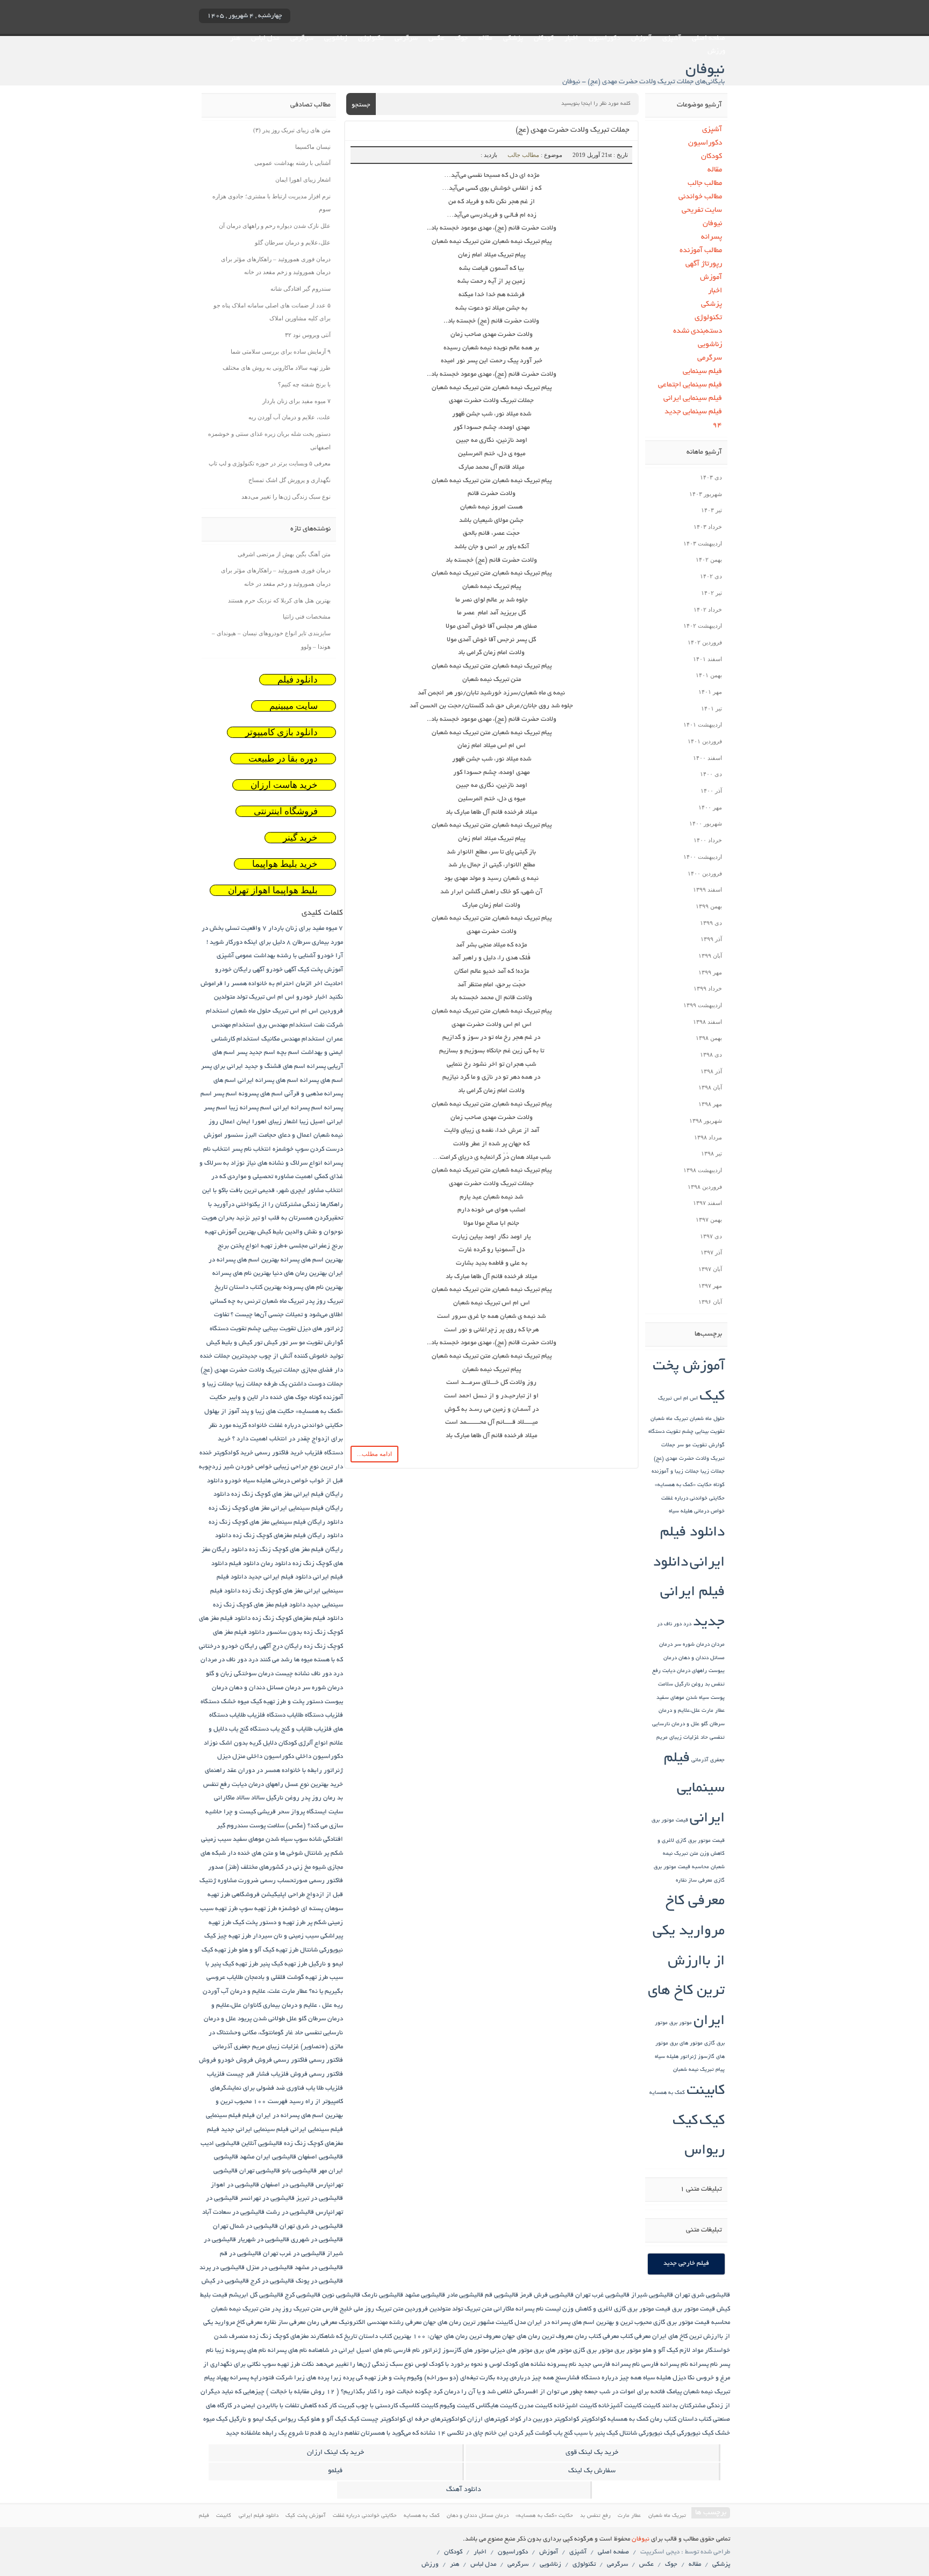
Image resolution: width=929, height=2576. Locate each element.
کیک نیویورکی (695, 2433)
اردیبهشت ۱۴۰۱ (703, 724)
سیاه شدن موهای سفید (683, 1698)
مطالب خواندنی (700, 197)
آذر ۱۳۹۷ (711, 1252)
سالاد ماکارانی (232, 1798)
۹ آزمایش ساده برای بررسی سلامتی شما (281, 351)
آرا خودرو (330, 956)
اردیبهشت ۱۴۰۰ (703, 857)
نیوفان (712, 224)
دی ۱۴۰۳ (711, 477)
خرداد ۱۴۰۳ (708, 527)
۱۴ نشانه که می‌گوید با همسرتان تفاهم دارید (387, 2433)
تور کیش (276, 1343)
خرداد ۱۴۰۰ (708, 840)
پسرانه (712, 237)
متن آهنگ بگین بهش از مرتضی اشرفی (284, 554)
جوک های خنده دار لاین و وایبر (268, 1398)
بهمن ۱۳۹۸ (709, 1038)
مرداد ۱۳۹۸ (708, 1137)
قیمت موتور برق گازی (700, 1841)
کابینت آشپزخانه (620, 2406)
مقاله (485, 39)
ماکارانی (504, 2309)
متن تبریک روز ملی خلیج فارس (363, 2309)
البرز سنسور (241, 1135)
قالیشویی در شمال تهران (245, 2226)
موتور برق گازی (593, 2351)
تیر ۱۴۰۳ (712, 510)
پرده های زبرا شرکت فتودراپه (290, 2378)
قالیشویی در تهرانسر (267, 2198)
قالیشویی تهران (260, 2171)
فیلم (249, 2116)
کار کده (327, 2406)
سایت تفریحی (702, 210)
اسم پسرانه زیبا (250, 1108)
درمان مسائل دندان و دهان (265, 1688)
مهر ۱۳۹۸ (710, 1104)
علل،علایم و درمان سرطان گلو (293, 242)
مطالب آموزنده (701, 251)
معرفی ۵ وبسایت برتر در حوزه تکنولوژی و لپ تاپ (270, 463)
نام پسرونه (562, 2365)
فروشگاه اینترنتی (286, 811)
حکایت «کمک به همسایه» (683, 1485)
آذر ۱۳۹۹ (711, 939)
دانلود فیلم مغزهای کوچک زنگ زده (298, 1619)
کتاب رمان (663, 2419)
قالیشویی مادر (465, 2295)
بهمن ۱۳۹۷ (709, 1219)
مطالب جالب (523, 155)
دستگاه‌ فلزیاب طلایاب (258, 1715)
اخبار (571, 39)
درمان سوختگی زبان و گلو (240, 1674)
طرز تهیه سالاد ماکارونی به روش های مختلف (277, 368)
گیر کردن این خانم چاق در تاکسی (490, 2433)
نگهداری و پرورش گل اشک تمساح (290, 480)
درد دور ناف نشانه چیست (309, 1674)
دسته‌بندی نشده (698, 331)
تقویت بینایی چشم (703, 1432)
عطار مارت (713, 1711)
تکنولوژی (371, 39)
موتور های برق (686, 2044)
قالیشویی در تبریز (320, 2198)
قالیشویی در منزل (270, 2268)
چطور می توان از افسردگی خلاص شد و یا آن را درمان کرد (508, 2392)
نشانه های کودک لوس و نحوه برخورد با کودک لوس (480, 2365)
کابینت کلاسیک (419, 2406)
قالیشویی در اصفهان (287, 2185)
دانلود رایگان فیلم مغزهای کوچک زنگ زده (288, 1536)
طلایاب (235, 1978)
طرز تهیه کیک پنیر (283, 1964)
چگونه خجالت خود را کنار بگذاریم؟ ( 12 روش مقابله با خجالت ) (349, 2392)
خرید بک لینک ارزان (335, 2453)
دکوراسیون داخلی (319, 1757)
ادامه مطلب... (374, 1454)
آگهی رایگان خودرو (240, 970)
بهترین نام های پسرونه (313, 1287)
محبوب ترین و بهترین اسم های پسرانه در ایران (589, 2323)
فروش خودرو (235, 2060)
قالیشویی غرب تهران (602, 2295)
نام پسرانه (704, 2365)
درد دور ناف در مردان (229, 1660)
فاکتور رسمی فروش (281, 2060)
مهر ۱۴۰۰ (710, 807)
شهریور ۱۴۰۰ (706, 823)
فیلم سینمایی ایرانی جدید (255, 2130)
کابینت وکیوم (457, 2406)
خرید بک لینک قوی (592, 2453)
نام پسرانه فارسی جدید (609, 2365)
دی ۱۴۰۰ (711, 774)
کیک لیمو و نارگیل (253, 2419)
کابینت (706, 2091)
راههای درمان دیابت (685, 1671)
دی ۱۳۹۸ (711, 1054)
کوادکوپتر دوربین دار (551, 2419)
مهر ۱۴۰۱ (710, 692)
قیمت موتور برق (670, 1821)
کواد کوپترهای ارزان (494, 2419)
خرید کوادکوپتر (233, 1453)
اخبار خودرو (312, 997)
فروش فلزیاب (289, 2074)
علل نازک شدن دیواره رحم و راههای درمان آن (275, 226)
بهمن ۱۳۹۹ (709, 906)
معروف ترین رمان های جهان (538, 2337)
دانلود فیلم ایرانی (259, 2516)
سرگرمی (406, 39)
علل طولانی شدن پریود (267, 2019)
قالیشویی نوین (341, 2295)
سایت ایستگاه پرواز (317, 1812)
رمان (329, 1798)
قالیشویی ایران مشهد (268, 2157)
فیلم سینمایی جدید (693, 412)
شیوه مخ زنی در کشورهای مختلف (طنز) (276, 1867)
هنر (235, 39)
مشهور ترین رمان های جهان (459, 2323)
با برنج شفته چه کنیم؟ (304, 384)
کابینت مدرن (535, 2406)
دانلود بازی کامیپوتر (281, 732)
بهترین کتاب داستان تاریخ (248, 1287)
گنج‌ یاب (563, 2433)
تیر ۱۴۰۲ (712, 593)
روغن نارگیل (689, 1685)
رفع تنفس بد (595, 2516)
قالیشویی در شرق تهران (311, 2226)
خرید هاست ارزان (284, 785)
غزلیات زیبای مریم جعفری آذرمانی (256, 2047)
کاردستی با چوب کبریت (368, 2406)
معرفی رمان (322, 2323)
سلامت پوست (267, 1826)
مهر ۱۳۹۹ (710, 972)
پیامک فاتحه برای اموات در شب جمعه (633, 2392)
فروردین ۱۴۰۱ (705, 741)
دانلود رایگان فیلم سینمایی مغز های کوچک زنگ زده (276, 1522)
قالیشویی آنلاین (262, 2144)
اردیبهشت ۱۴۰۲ (703, 626)
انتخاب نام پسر (251, 1149)
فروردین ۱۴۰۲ (705, 642)
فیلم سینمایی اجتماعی (690, 385)
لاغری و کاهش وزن (587, 2309)
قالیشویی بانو (299, 2171)
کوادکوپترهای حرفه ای (436, 2419)
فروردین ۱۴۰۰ (705, 873)
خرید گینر (300, 838)
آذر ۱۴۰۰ (711, 791)
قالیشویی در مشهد (319, 2268)
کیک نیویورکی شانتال (647, 2433)
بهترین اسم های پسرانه (312, 1260)
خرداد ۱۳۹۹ (708, 988)
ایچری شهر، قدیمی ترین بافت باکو (262, 1191)
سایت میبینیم (294, 706)
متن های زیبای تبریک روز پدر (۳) (292, 130)
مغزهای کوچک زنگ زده (279, 2337)
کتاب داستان (695, 2419)
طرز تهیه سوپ (258, 1909)
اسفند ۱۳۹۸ (708, 1022)
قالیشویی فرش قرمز (547, 2295)
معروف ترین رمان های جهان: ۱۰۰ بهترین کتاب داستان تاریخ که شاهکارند (405, 2337)
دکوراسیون (605, 39)
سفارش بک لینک (592, 2471)
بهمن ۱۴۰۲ (709, 559)
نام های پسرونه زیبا (241, 2351)
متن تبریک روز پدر (296, 2309)
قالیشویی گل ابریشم (256, 2295)
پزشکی (513, 39)
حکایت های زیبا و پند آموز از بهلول (249, 1412)
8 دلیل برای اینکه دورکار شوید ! (249, 942)
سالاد (258, 1798)
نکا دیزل (684, 2378)
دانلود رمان (276, 1564)
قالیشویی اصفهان (320, 2157)
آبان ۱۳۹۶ (710, 1302)
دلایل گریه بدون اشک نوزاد (240, 1743)
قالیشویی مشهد (425, 2295)
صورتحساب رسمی (284, 1881)
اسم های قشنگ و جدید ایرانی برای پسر (253, 1067)
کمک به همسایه (667, 2093)
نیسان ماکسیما (313, 147)
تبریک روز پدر (324, 1301)
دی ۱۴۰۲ (711, 576)
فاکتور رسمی (326, 2060)
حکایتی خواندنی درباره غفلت (693, 1499)
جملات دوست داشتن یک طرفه (303, 1384)
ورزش (716, 52)
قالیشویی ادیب (220, 2144)
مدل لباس (265, 39)
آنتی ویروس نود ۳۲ (308, 335)
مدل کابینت (511, 2323)
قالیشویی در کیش (225, 2281)
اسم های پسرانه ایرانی (268, 1081)
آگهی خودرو (281, 970)
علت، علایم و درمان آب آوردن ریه (290, 417)
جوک (461, 39)
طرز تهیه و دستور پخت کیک (269, 1923)
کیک (712, 2122)
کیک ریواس (294, 2419)
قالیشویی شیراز (652, 2295)
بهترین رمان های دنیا (300, 1273)
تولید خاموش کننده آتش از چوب (301, 1356)
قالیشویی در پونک (319, 2281)
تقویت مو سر (692, 1445)
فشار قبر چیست (248, 2074)
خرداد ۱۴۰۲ (708, 609)
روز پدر (311, 1798)
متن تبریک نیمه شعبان (241, 2309)
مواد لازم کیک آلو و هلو (673, 2351)
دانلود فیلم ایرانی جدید (689, 1593)
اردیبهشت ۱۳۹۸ (703, 1170)
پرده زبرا (342, 2378)
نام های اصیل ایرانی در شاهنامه (350, 2351)
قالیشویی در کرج (272, 2281)
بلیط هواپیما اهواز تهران (273, 890)
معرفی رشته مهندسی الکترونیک (380, 2323)
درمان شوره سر (692, 1645)
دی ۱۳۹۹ (711, 923)
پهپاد (222, 2378)
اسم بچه (288, 1053)
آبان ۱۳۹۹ (710, 956)
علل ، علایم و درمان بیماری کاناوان (288, 2005)
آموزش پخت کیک (320, 970)
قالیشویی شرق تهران (702, 2295)
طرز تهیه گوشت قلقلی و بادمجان (286, 1978)
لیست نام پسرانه (538, 2309)
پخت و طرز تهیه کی (381, 2378)
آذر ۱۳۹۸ (711, 1071)
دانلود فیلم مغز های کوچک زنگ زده (259, 1605)
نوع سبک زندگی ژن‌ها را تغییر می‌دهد (286, 497)
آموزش (641, 39)
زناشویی (336, 39)
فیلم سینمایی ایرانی (693, 399)
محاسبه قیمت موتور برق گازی (692, 2323)
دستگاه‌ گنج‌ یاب (249, 1729)
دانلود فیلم (298, 680)
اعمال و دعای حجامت (285, 1135)
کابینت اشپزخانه (575, 2406)
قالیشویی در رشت (290, 2212)
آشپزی (672, 39)
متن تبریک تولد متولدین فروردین (448, 2309)
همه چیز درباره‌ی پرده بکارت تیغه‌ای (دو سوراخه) (489, 2378)
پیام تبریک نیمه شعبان (699, 2070)
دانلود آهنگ (464, 2490)
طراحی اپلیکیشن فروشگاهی (268, 1895)
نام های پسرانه (287, 2351)
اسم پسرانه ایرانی (298, 1108)
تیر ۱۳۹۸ (712, 1153)
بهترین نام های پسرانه (242, 1273)
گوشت (543, 2433)
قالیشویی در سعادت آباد (233, 2212)
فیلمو (335, 2471)
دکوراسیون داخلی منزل (263, 1757)
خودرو (233, 1481)
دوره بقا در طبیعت (283, 759)
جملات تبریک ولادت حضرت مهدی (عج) (573, 130)
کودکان (544, 39)
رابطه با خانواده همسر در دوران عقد (274, 1771)
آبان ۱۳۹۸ (710, 1087)
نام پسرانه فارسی (665, 2365)
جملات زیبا (713, 1472)
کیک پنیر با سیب (596, 2433)
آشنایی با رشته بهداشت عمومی (292, 163)
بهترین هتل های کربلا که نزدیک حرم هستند (279, 600)
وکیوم (415, 2378)
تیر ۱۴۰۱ (712, 708)
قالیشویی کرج (303, 2295)
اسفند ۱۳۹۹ (708, 889)
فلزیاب (216, 2074)
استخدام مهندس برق (285, 1025)
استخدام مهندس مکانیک (293, 1039)
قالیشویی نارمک (383, 2295)
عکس (436, 39)
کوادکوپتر (593, 2419)
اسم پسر (225, 1094)
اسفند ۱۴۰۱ (708, 659)
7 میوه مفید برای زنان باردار (306, 928)
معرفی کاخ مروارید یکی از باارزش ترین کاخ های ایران (686, 1962)
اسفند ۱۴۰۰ (708, 758)
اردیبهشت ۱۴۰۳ (703, 543)
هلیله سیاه (667, 2057)
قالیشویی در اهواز (235, 2185)
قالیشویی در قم (241, 2254)
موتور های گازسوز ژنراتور (455, 2351)
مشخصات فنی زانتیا (307, 616)
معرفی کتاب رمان (597, 2337)
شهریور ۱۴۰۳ (706, 494)
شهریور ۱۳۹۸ (706, 1121)
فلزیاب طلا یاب (324, 2088)
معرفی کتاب (635, 2337)
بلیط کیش (270, 1232)
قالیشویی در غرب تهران (294, 2254)
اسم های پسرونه (261, 1094)
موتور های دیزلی (511, 2351)
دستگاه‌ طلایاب (305, 1715)
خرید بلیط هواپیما (285, 864)
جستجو (361, 105)
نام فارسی (407, 2351)
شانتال (313, 1853)
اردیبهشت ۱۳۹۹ (703, 1005)
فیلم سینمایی (702, 372)
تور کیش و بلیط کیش (234, 1343)
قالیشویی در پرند (222, 2268)
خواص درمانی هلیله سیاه (697, 1512)
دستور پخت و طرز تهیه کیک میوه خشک (272, 1702)
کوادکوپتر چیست (383, 2419)
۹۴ (717, 425)
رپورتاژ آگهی (704, 264)
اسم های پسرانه (321, 1081)
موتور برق (681, 2023)
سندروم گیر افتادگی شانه (301, 289)
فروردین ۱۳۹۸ (705, 1187)
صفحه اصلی (709, 39)
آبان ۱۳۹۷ (710, 1269)
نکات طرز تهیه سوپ (288, 2365)
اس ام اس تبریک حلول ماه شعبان (274, 1011)
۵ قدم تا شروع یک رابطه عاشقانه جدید (276, 2433)
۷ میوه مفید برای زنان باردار (296, 401)
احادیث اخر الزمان (319, 984)
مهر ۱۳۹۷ (710, 1286)
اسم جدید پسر (256, 1053)
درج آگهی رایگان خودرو (252, 1646)
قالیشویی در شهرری (317, 2240)
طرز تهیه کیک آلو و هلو (269, 1950)
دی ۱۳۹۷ (711, 1236)
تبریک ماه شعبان (669, 1419)
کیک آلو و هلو (328, 2419)
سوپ (301, 1839)
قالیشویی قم (502, 2295)
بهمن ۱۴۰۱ (709, 675)
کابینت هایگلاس (496, 2406)
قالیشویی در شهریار (263, 2240)
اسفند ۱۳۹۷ (708, 1203)
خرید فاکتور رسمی (279, 1453)
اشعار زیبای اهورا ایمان (303, 180)
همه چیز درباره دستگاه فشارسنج (598, 2378)
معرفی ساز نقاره (694, 1881)
